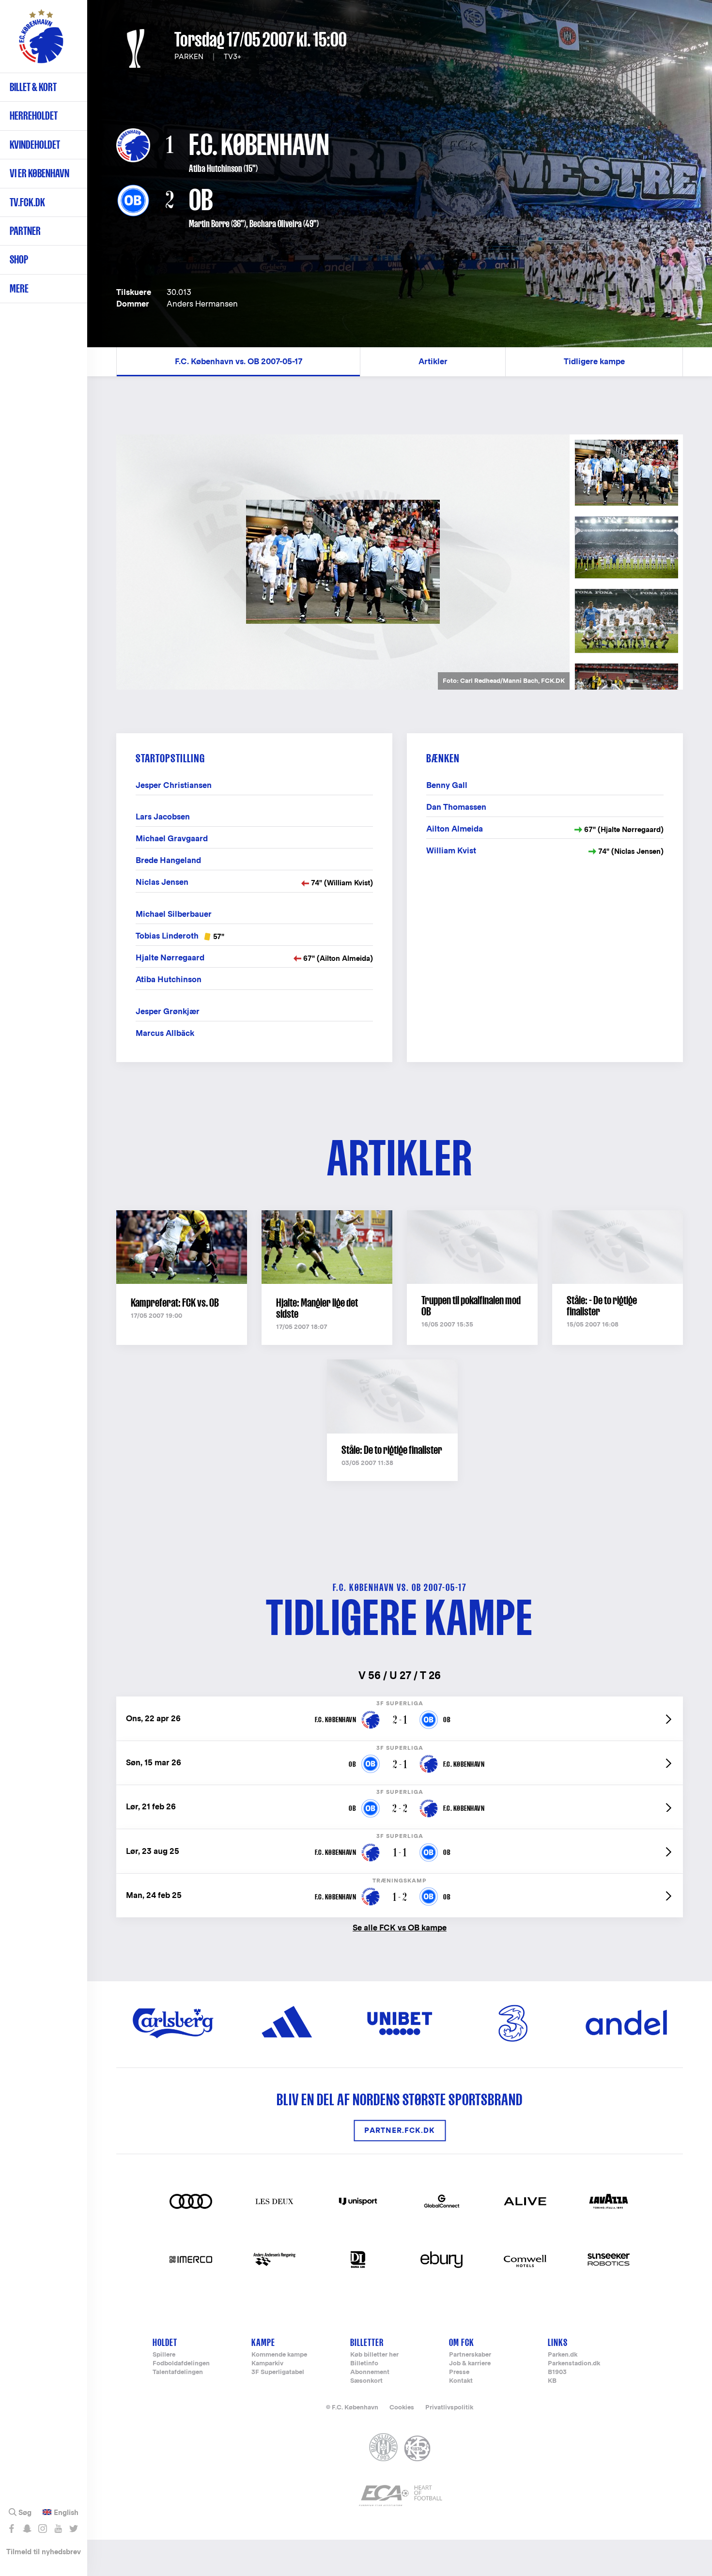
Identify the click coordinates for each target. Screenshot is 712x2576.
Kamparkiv (267, 2364)
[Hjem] (41, 41)
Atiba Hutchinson (216, 169)
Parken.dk (563, 2355)
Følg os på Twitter (73, 2529)
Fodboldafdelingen (181, 2364)
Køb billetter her (374, 2355)
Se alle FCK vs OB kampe (400, 1927)
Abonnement (370, 2372)
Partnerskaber (470, 2355)
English (66, 2513)
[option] (343, 562)
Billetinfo (364, 2364)
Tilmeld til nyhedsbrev (44, 2552)
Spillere (164, 2355)
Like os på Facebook (11, 2529)
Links (558, 2342)
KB (552, 2381)
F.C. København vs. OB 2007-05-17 (239, 362)
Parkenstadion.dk (574, 2364)
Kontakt (461, 2381)
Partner (25, 231)
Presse (459, 2372)
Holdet (165, 2342)
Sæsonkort (366, 2381)
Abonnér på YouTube (58, 2529)
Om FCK (462, 2342)
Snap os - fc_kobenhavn (27, 2529)
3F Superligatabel (278, 2372)
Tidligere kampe (594, 362)
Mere (19, 288)
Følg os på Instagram (42, 2529)
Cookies (402, 2407)
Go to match (400, 1702)
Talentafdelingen (178, 2372)
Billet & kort (33, 87)
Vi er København (39, 173)
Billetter (367, 2342)
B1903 (557, 2372)
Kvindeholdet (35, 145)
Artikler (433, 362)
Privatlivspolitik (449, 2407)
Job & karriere (470, 2364)
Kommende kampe (279, 2355)
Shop (19, 259)
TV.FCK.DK (27, 202)
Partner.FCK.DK (400, 2131)
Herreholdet (34, 116)
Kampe (263, 2342)
